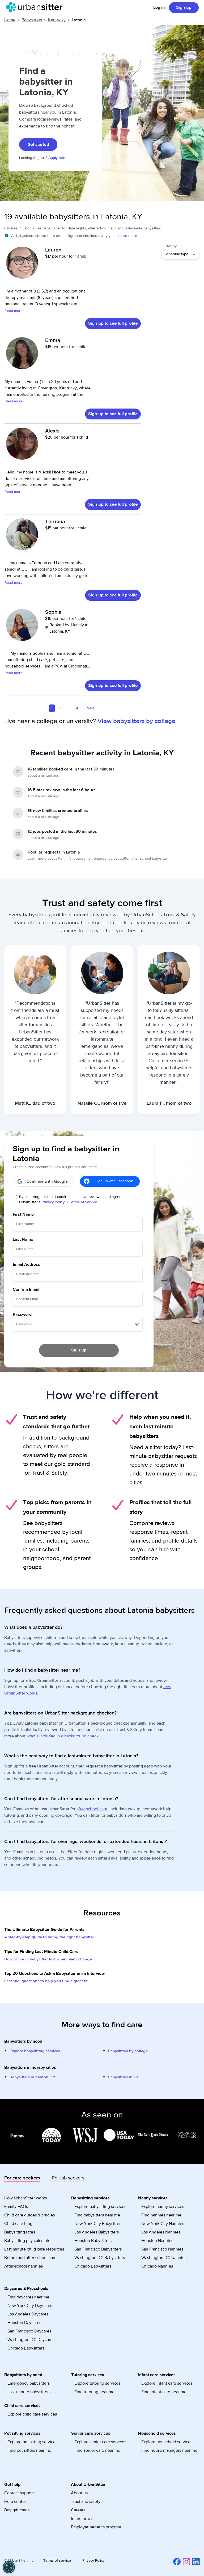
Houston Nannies (157, 2241)
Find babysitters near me (97, 2215)
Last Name (23, 1239)
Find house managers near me (169, 2450)
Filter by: (170, 246)
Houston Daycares (24, 2323)
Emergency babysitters (29, 2383)
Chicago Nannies (157, 2266)
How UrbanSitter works (25, 2198)
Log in (159, 7)
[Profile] (22, 265)
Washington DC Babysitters (100, 2258)
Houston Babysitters (93, 2241)
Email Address (26, 1264)
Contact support (19, 2493)
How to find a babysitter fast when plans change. (48, 1959)
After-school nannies (24, 2266)
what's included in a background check (63, 1736)
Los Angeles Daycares (28, 2314)
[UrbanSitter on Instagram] (185, 2561)
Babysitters (32, 20)
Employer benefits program (96, 2527)
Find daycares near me (28, 2297)
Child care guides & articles (29, 2215)
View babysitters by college (136, 721)
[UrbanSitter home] (36, 7)
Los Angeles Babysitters (97, 2232)
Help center (15, 2501)
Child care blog (18, 2224)
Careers (78, 2510)
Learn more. (128, 236)
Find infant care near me (164, 2392)
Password (22, 1314)
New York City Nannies (163, 2224)
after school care (92, 1809)
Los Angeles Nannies (161, 2232)
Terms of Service (83, 1202)
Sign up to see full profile (113, 323)
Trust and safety (86, 2501)
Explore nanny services (163, 2207)
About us (79, 2493)
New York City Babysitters (98, 2224)
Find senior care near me (97, 2450)
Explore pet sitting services (32, 2442)
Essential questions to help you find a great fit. (46, 1981)
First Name (23, 1214)
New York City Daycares (30, 2306)
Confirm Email (26, 1289)
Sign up (184, 7)
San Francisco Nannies (162, 2249)
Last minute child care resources (34, 2249)
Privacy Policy (53, 1202)
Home (10, 20)
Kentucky (57, 20)
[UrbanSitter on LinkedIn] (195, 2561)
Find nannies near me (161, 2215)
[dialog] (9, 2567)
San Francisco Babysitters (98, 2249)
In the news (82, 2519)
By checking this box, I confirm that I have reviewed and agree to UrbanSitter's (72, 1200)
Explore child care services (32, 2414)
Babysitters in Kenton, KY (33, 2077)
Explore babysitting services (35, 2051)
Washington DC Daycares (31, 2340)
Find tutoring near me (94, 2392)
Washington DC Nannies (164, 2258)
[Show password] (137, 1324)
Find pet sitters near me (29, 2450)
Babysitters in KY (123, 2077)
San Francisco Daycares (29, 2331)
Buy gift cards (17, 2510)
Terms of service (57, 2561)
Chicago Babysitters (93, 2266)
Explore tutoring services (97, 2383)
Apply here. (58, 158)
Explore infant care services (167, 2383)
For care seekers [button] (22, 2178)
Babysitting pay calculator (28, 2241)
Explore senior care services (100, 2442)
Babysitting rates (20, 2232)
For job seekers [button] (68, 2178)
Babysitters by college (128, 2051)
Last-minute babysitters (29, 2392)
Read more (14, 311)
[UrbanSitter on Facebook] (176, 2561)
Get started (38, 145)
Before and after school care (30, 2258)
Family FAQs (16, 2207)
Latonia (79, 20)
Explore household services (167, 2442)
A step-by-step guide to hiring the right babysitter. (50, 1937)
